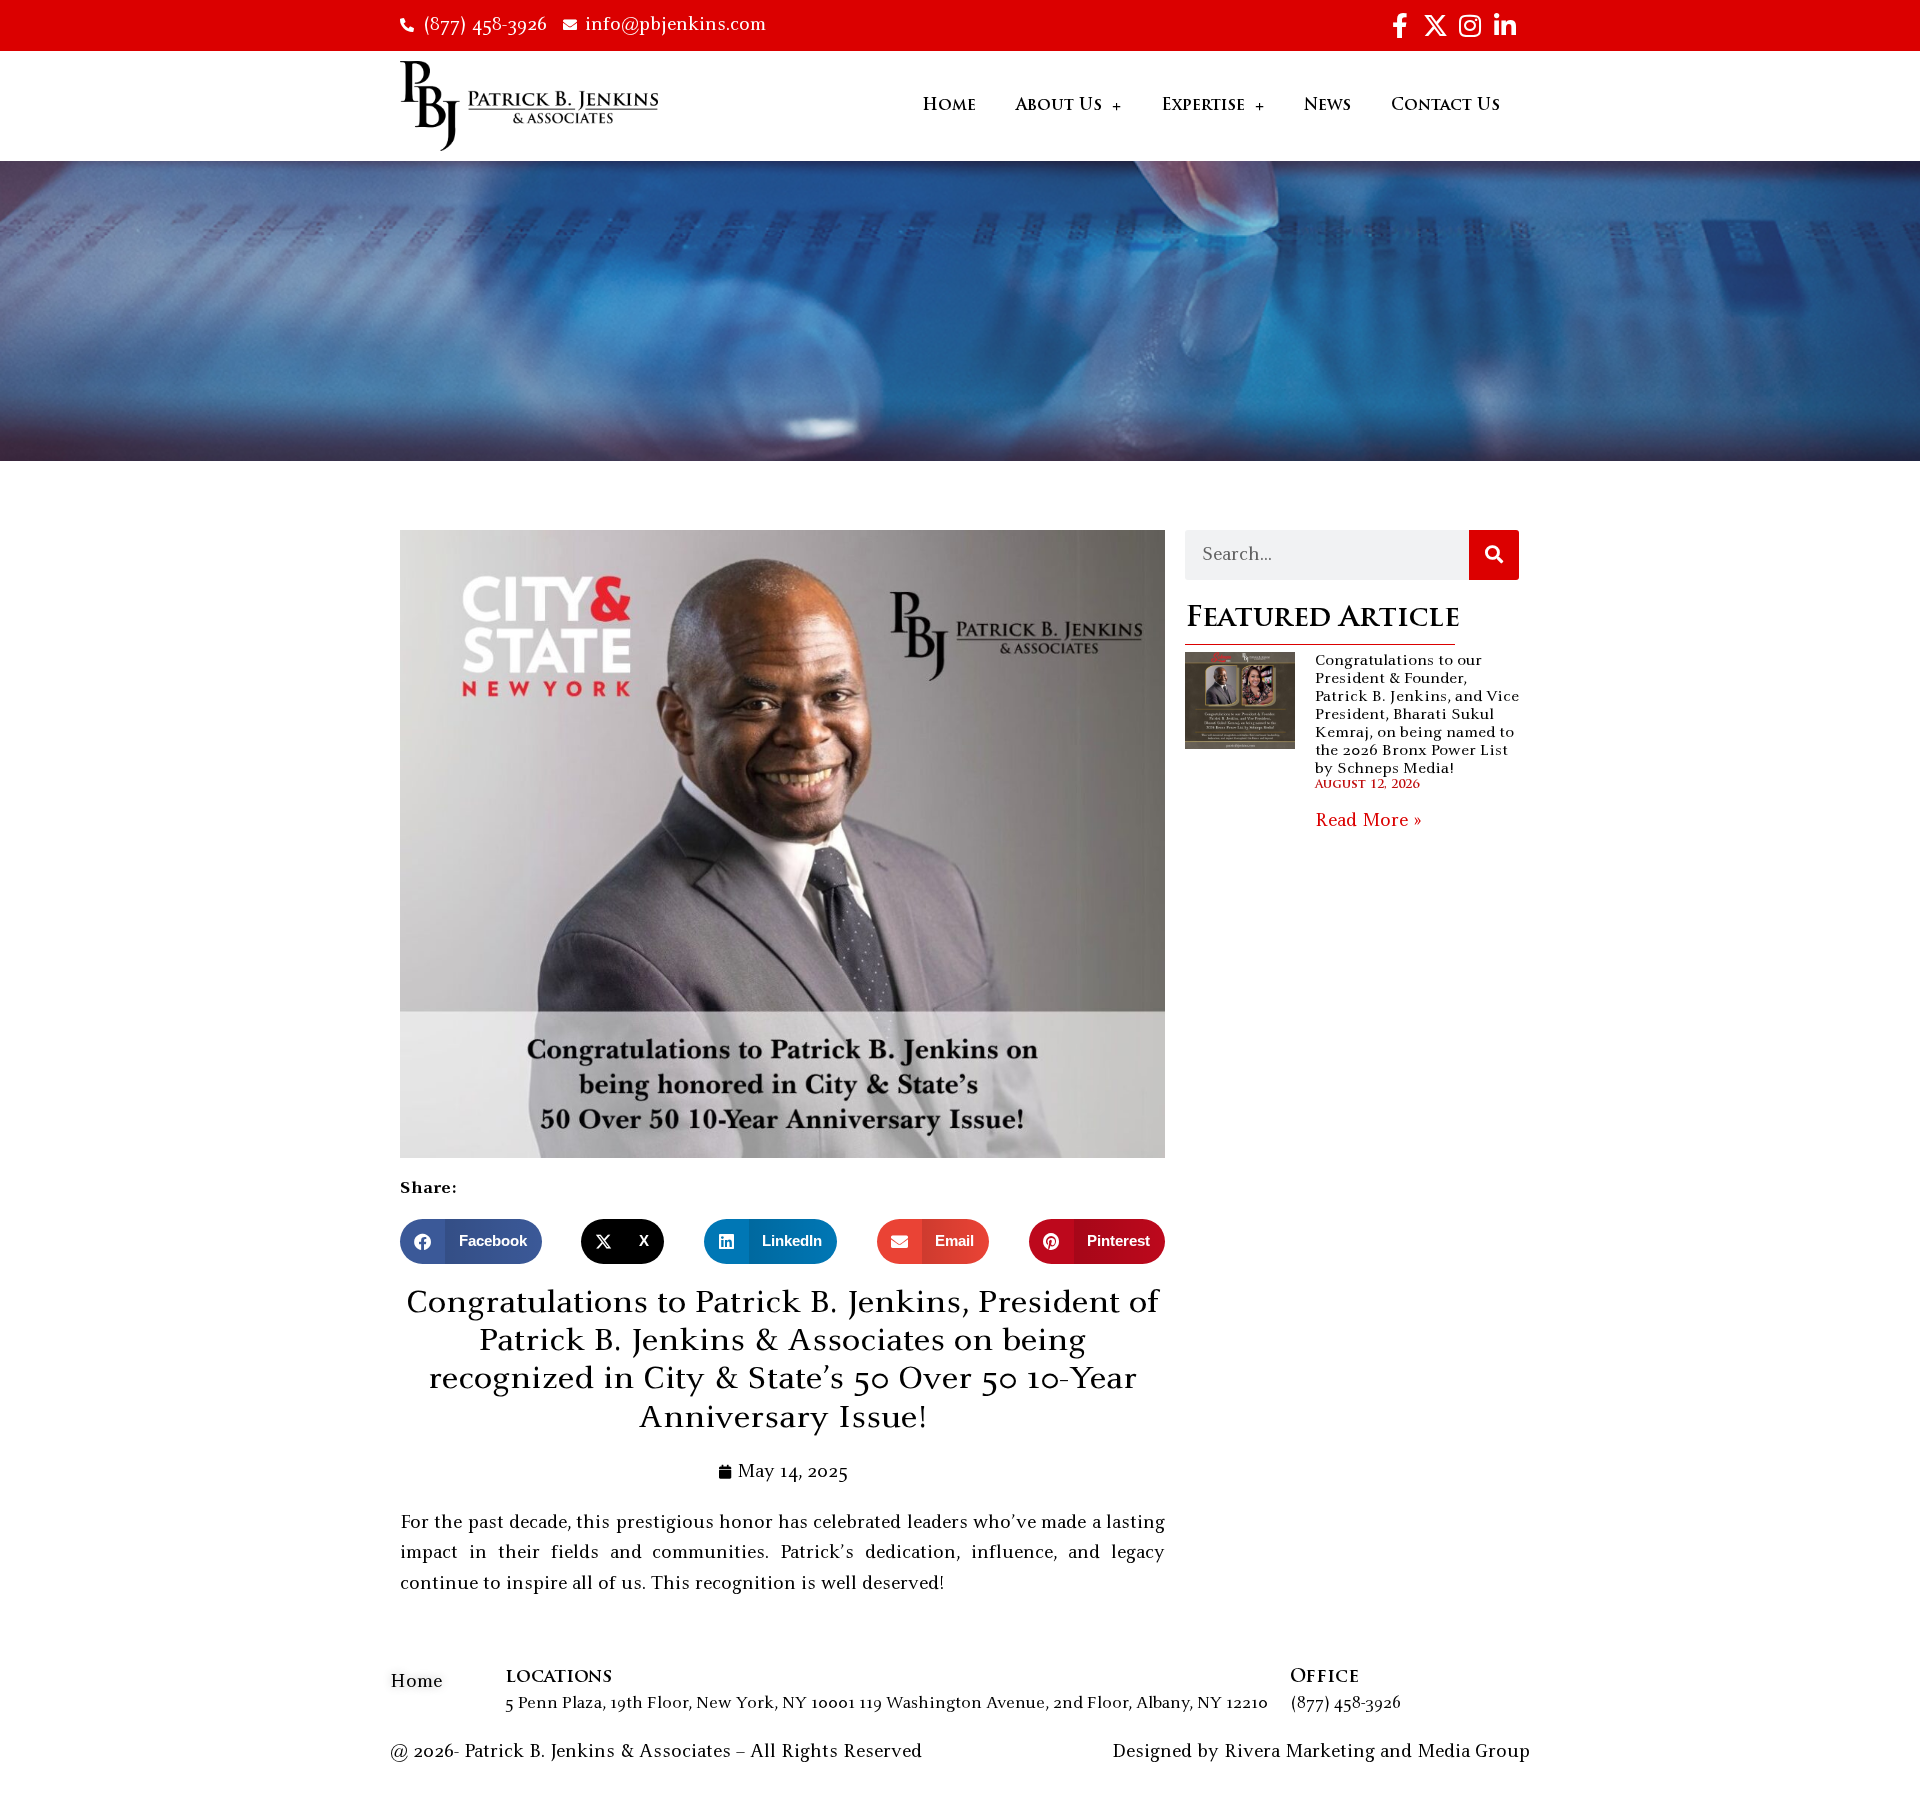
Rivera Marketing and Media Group (1377, 1751)
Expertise (1203, 106)
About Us (1059, 106)
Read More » (1368, 820)
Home (949, 106)
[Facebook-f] (1400, 25)
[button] (471, 1241)
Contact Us (1445, 106)
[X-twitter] (1435, 25)
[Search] (1494, 555)
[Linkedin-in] (1505, 25)
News (1327, 106)
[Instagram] (1470, 25)
